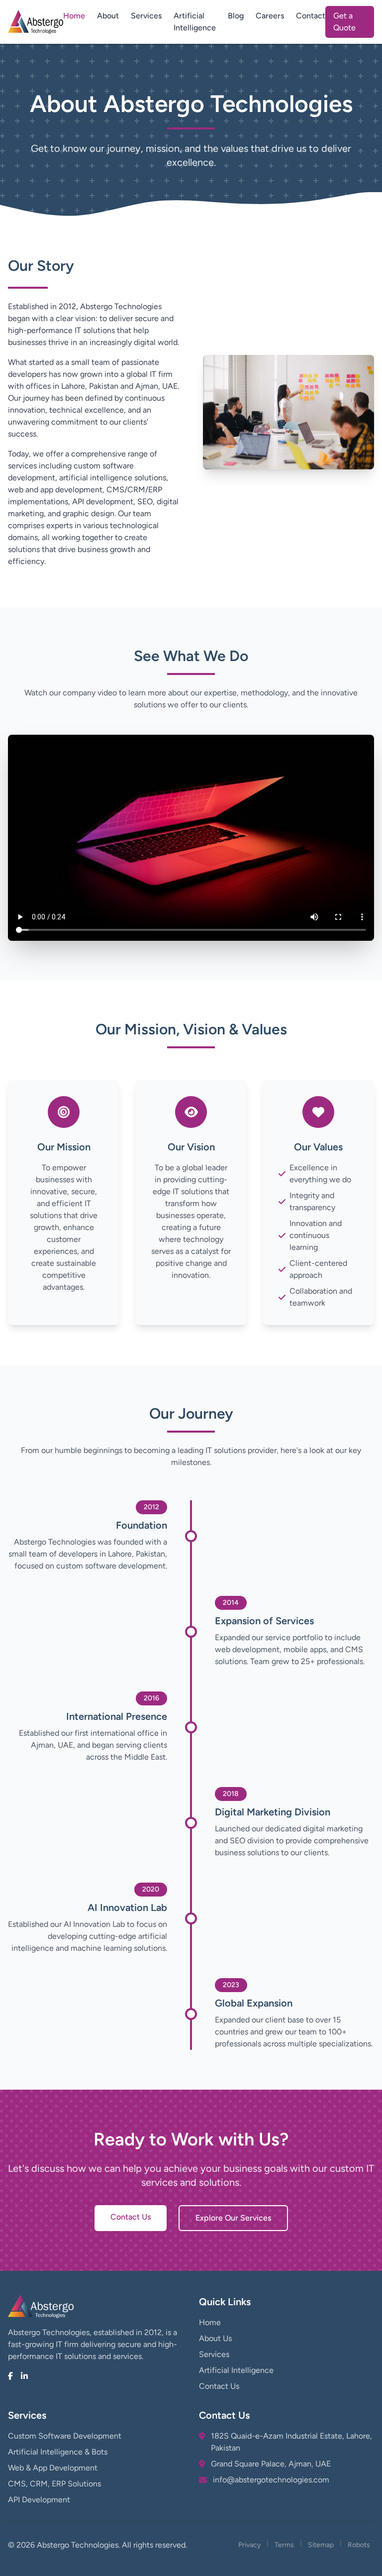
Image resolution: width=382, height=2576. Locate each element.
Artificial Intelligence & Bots (58, 2452)
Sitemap (321, 2545)
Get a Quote (344, 22)
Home (74, 16)
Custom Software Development (65, 2436)
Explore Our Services (233, 2218)
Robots (359, 2545)
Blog (236, 16)
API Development (39, 2500)
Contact (311, 16)
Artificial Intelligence (195, 22)
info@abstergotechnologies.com (271, 2480)
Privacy (249, 2545)
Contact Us (131, 2217)
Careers (270, 16)
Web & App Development (53, 2468)
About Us (215, 2338)
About (108, 16)
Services (146, 16)
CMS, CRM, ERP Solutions (54, 2484)
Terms (284, 2545)
